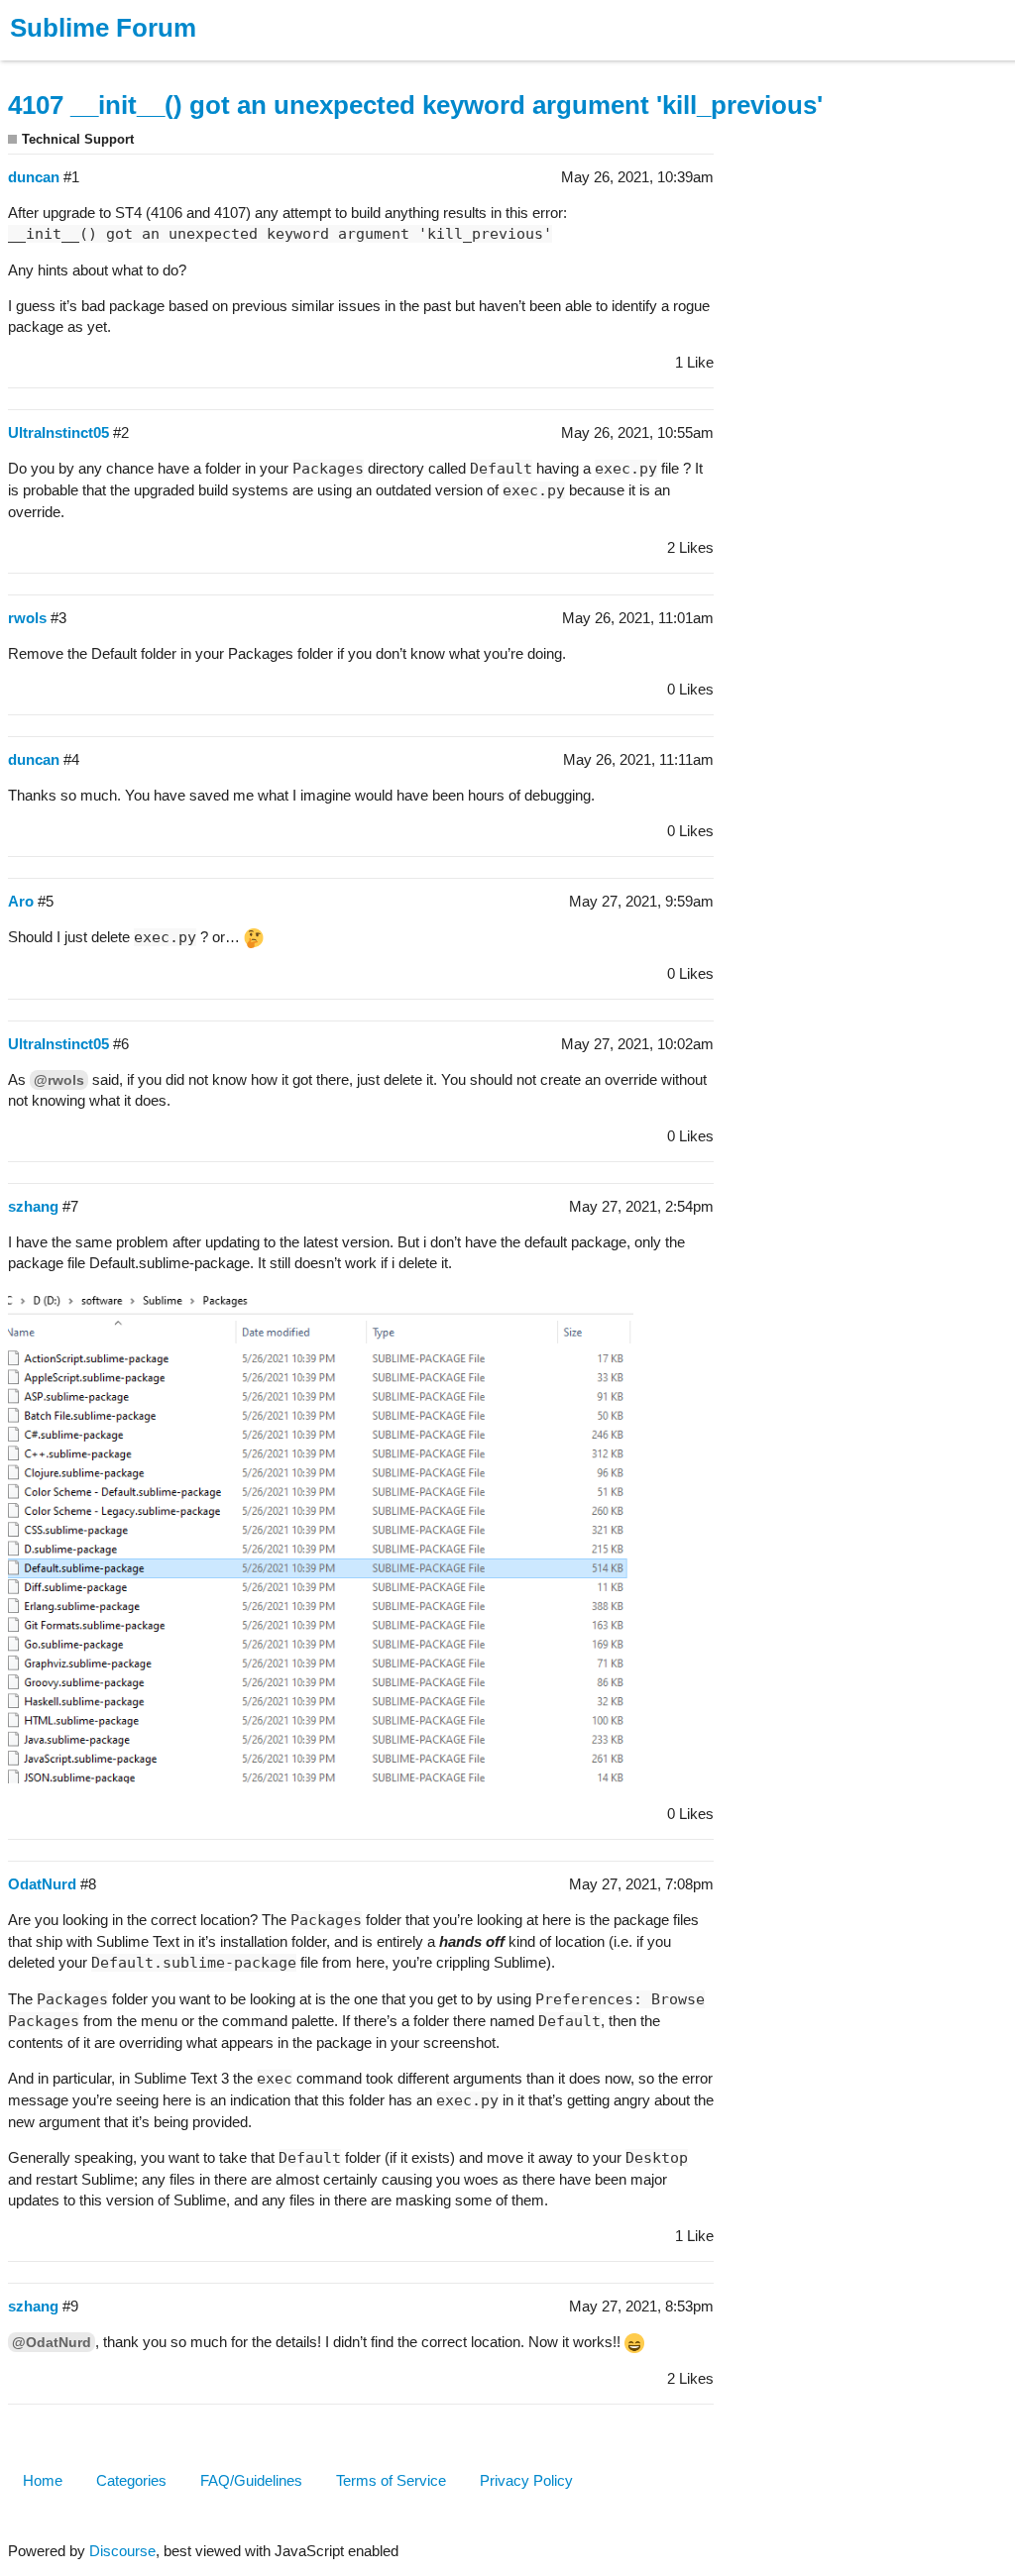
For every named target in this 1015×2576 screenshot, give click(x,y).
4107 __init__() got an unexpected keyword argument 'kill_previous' (415, 105)
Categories (131, 2480)
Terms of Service (391, 2480)
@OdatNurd (52, 2342)
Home (43, 2480)
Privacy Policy (526, 2480)
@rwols (59, 1080)
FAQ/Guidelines (251, 2480)
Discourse (122, 2551)
